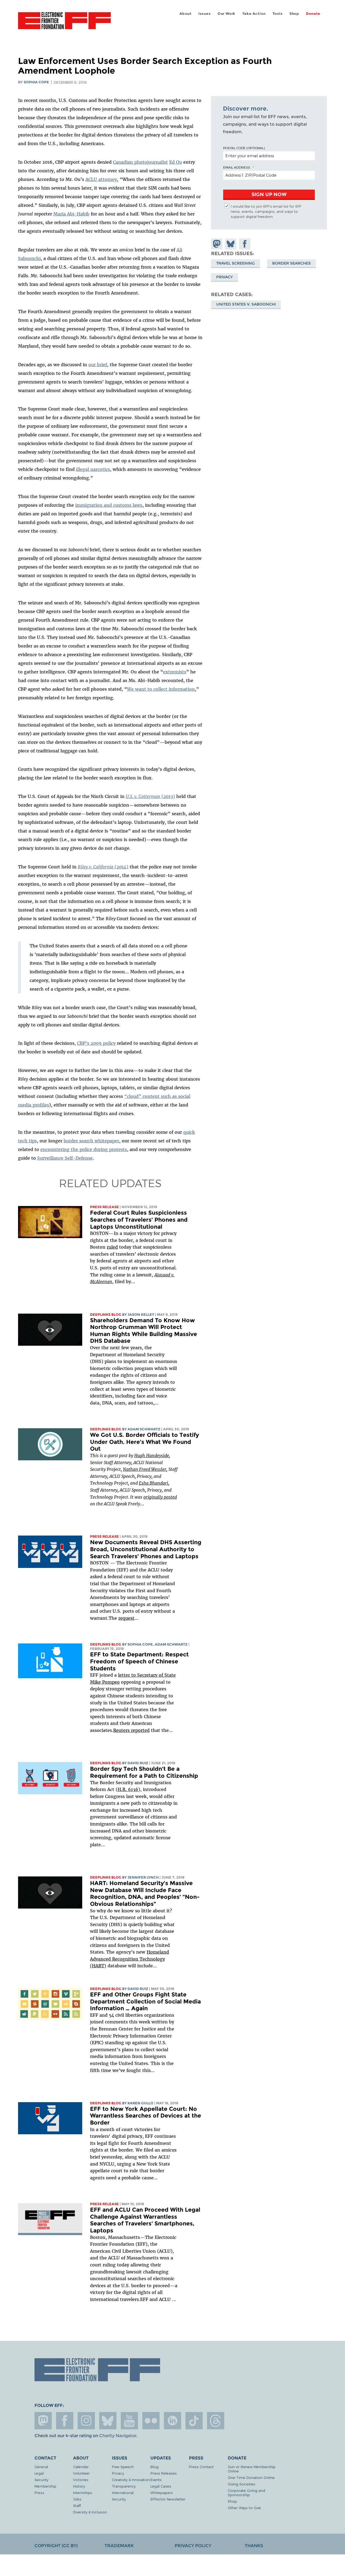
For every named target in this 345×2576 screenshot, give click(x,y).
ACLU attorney (101, 179)
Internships (83, 2493)
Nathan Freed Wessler (145, 1469)
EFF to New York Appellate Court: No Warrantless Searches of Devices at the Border (146, 2116)
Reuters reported (131, 1730)
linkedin (172, 2421)
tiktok (194, 2421)
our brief (98, 365)
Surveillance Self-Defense (65, 1158)
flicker (151, 2421)
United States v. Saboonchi (246, 304)
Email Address (237, 167)
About (186, 14)
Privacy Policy (193, 2546)
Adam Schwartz (144, 1429)
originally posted (160, 1497)
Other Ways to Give (244, 2508)
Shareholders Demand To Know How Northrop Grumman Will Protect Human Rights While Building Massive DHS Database (144, 1331)
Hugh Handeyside (152, 1455)
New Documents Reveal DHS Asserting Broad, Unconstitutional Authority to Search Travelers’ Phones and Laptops (146, 1549)
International (123, 2493)
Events (156, 2480)
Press (39, 2493)
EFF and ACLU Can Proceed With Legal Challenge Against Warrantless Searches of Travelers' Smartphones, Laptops (145, 2220)
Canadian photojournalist (140, 162)
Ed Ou (176, 162)
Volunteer (81, 2473)
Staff (77, 2505)
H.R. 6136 (128, 1789)
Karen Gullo (140, 2103)
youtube (129, 2421)
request (126, 1618)
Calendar (81, 2467)
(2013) (150, 796)
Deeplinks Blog (106, 1315)
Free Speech (123, 2467)
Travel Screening (236, 263)
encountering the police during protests (84, 1149)
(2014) (103, 867)
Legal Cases (161, 2486)
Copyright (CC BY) (56, 2546)
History (79, 2486)
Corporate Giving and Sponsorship (246, 2493)
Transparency (124, 2486)
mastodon (43, 2421)
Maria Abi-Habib (71, 214)
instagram (86, 2421)
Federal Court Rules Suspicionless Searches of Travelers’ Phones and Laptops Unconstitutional (139, 1220)
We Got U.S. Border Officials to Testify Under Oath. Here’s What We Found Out (144, 1442)
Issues (205, 14)
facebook (65, 2421)
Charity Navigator (118, 2436)
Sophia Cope (36, 82)
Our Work (226, 14)
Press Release (104, 1207)
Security (41, 2480)
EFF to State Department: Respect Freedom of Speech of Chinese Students (139, 1661)
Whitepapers (162, 2493)
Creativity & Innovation (131, 2480)
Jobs (77, 2499)
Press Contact (201, 2467)
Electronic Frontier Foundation (64, 24)
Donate (313, 14)
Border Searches (291, 263)
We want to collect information (161, 689)
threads (216, 2421)
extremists (175, 672)
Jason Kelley (141, 1315)
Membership (45, 2486)
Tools (278, 14)
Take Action (254, 14)
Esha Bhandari (153, 1483)
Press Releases (164, 2473)
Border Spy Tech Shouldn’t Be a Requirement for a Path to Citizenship (144, 1772)
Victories (81, 2480)
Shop (294, 14)
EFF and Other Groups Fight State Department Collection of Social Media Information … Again (145, 2001)
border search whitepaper (91, 1141)
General (41, 2467)
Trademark (119, 2546)
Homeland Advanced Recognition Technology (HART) (130, 1959)
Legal (39, 2473)
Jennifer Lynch (143, 1877)
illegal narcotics (93, 469)
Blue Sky (108, 2421)
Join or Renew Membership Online (252, 2469)
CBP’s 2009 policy (96, 1043)
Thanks (254, 2546)
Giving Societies (241, 2484)
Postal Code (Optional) (244, 148)
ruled (112, 1247)
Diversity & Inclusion (90, 2512)
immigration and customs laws (109, 505)
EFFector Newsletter (168, 2499)
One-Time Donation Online (251, 2477)
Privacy (225, 277)
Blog (154, 2467)
